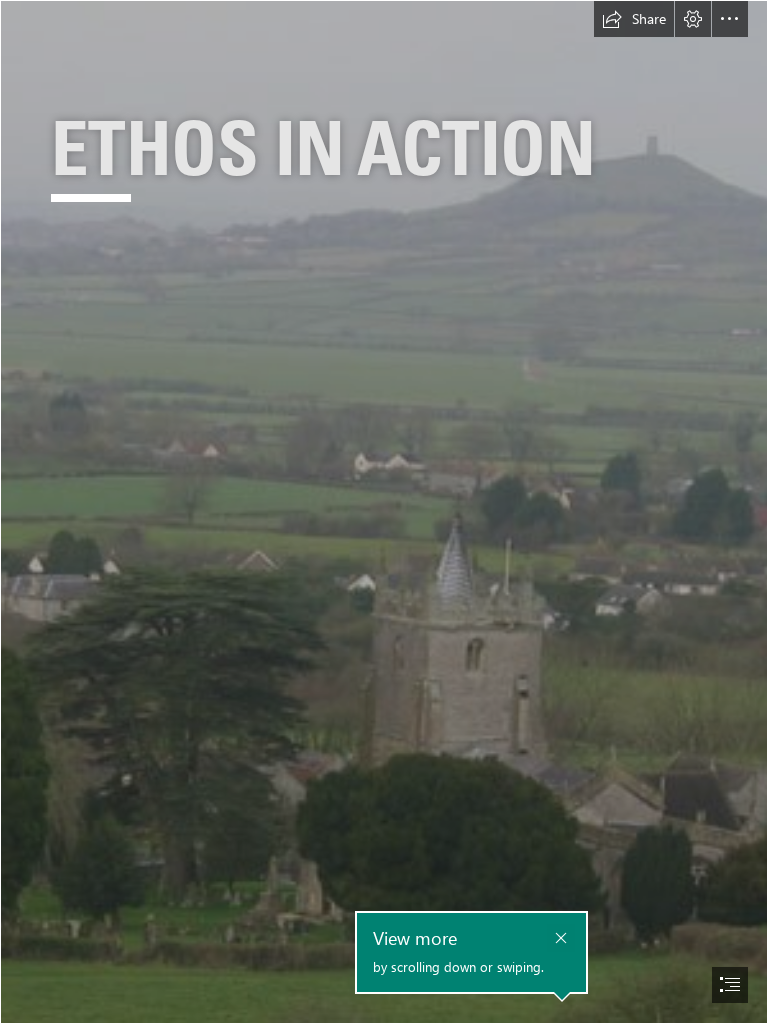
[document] (384, 512)
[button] (634, 19)
